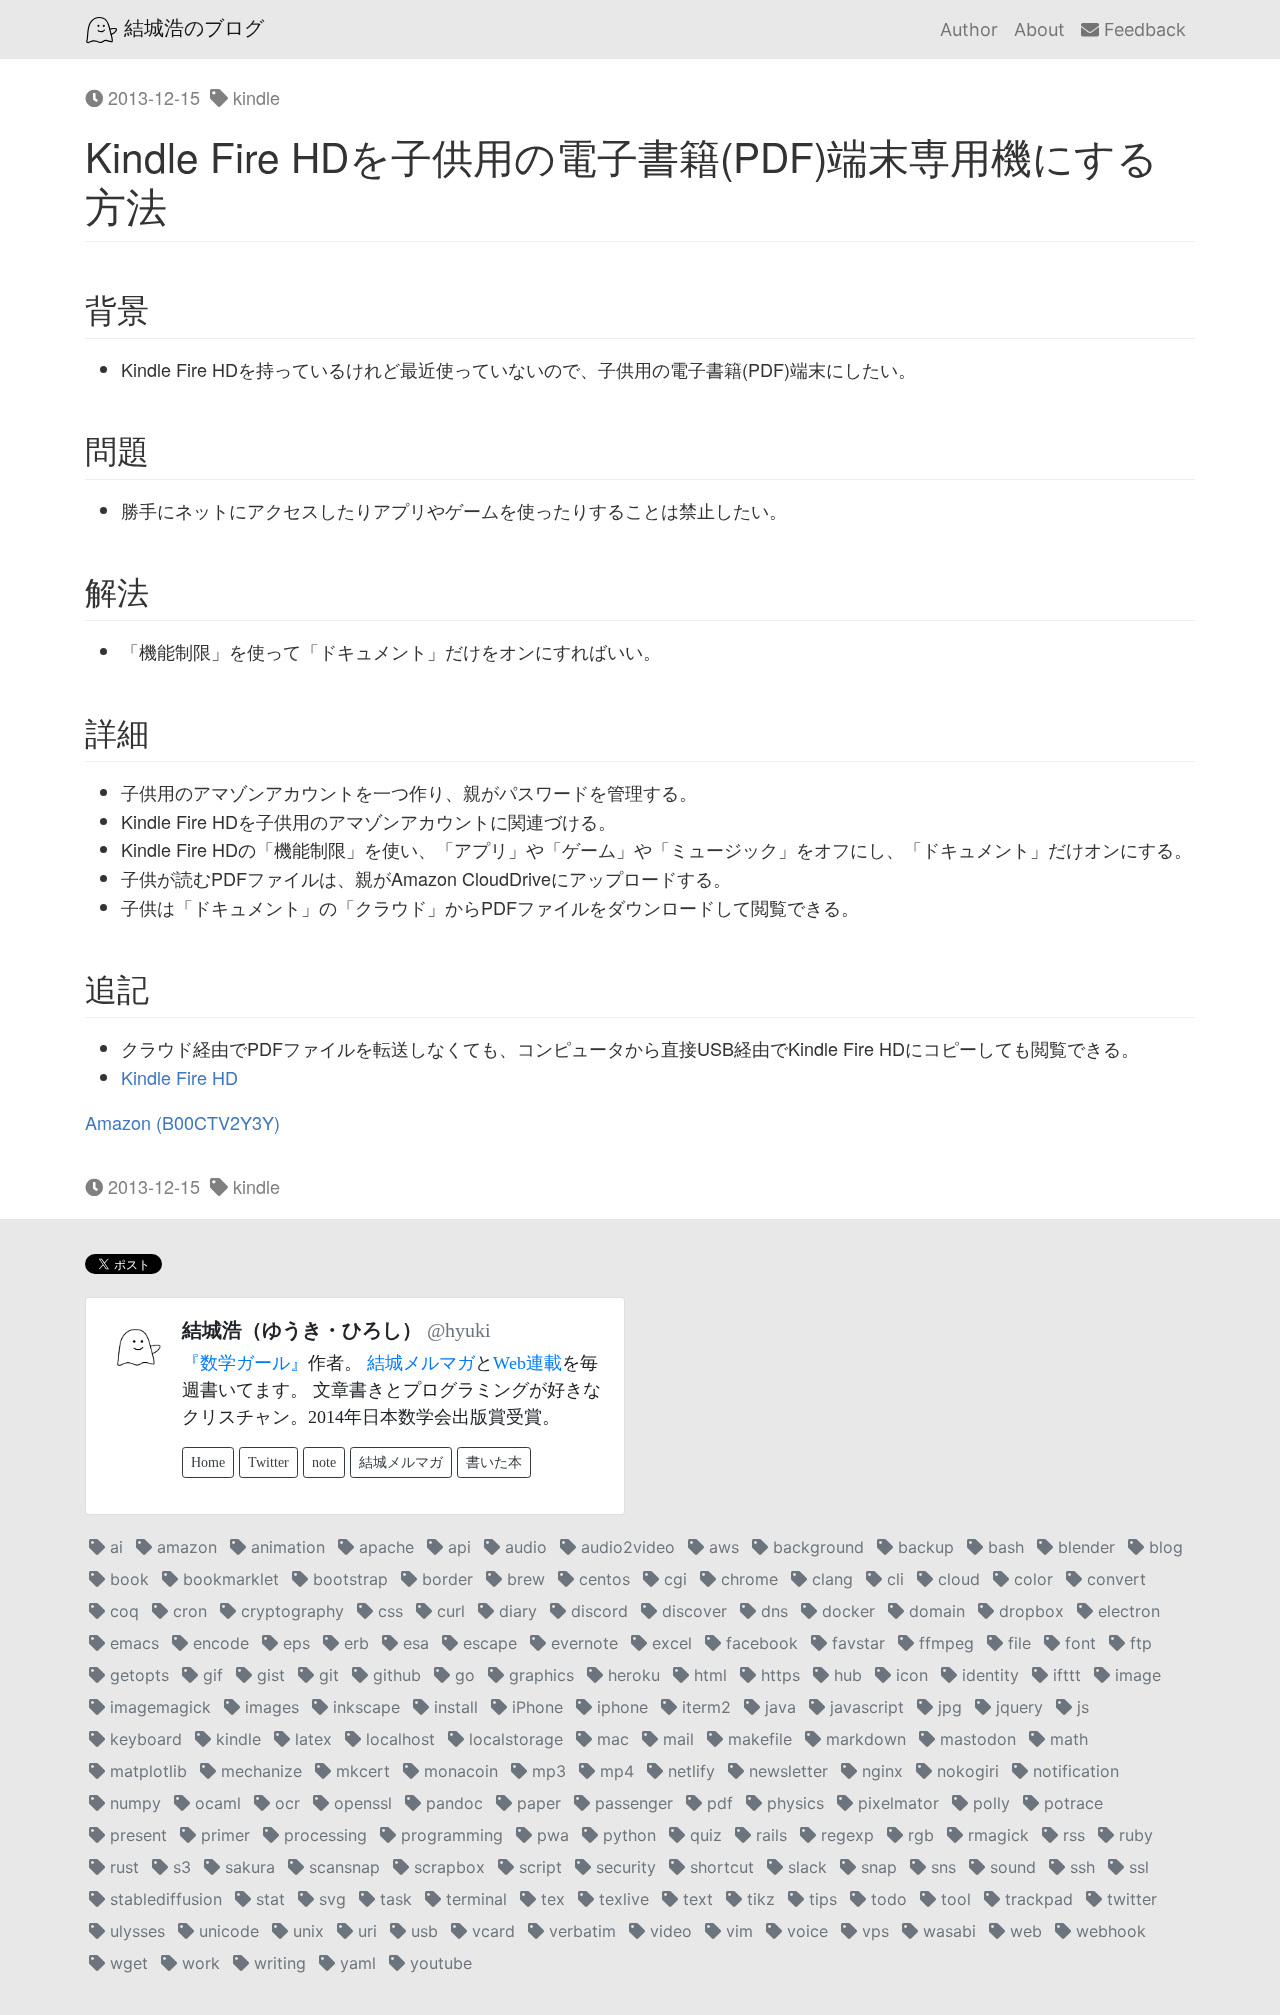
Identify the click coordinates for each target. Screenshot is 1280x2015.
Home (208, 1462)
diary (515, 1611)
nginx (880, 1771)
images (269, 1707)
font (1078, 1643)
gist (268, 1675)
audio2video (625, 1547)
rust (122, 1867)
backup (923, 1547)
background (816, 1547)
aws (721, 1547)
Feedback (1142, 29)
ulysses (135, 1931)
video (668, 1931)
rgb (918, 1835)
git (326, 1675)
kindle (254, 97)
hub (845, 1675)
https (778, 1675)
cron (187, 1611)
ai (114, 1547)
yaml (355, 1963)
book (127, 1579)
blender (1084, 1547)
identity (988, 1675)
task (393, 1899)
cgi (673, 1579)
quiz (703, 1835)
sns (941, 1867)
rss (1071, 1835)
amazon (184, 1547)
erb (354, 1643)
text (695, 1899)
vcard (491, 1931)
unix (306, 1931)
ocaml (215, 1803)
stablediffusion (163, 1899)
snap (876, 1867)
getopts (137, 1675)
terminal (474, 1899)
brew (523, 1579)
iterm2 (704, 1707)
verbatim (580, 1931)
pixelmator (896, 1803)
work (198, 1963)
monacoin (458, 1771)
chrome (747, 1579)
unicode (226, 1931)
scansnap (342, 1867)
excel (669, 1643)
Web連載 (527, 1363)
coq (122, 1611)
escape (487, 1643)
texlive (621, 1899)
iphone (620, 1707)
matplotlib (146, 1771)
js (1080, 1707)
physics (793, 1803)
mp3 (546, 1771)
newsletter (786, 1771)
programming (449, 1835)
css (388, 1611)
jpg (947, 1707)
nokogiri (965, 1771)
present (136, 1835)
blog (1163, 1547)
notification (1073, 1771)
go (462, 1675)
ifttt (1064, 1675)
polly (989, 1803)
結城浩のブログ (191, 28)
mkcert (360, 1771)
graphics (539, 1675)
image (1135, 1675)
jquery (1017, 1707)
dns (772, 1611)
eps (294, 1643)
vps (873, 1931)
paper (536, 1803)
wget (126, 1963)
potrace (1071, 1803)
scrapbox (447, 1867)
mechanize (259, 1771)
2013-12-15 (151, 97)
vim (737, 1931)
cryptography (290, 1611)
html (708, 1675)
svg (330, 1899)
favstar (856, 1643)
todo (886, 1899)
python (627, 1835)
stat (268, 1899)
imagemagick (158, 1707)
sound (1010, 1867)
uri (365, 1931)
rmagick (996, 1835)
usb (422, 1931)
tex (550, 1899)
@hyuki (459, 1330)
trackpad (1036, 1899)
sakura (247, 1867)
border (445, 1579)
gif (210, 1675)
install (453, 1707)
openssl (360, 1803)
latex (311, 1739)
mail (676, 1739)
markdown (863, 1739)
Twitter (268, 1462)
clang (830, 1579)
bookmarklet (228, 1579)
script (538, 1867)
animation (285, 1547)
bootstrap (348, 1579)
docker (846, 1611)
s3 (179, 1867)
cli (893, 1579)
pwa (550, 1835)
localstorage (513, 1739)
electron (1126, 1611)
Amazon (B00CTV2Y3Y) (182, 1122)
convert (1114, 1579)
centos (602, 1579)
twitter (1129, 1899)
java (778, 1707)
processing (323, 1835)
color (1031, 1579)
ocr (285, 1803)
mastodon (975, 1739)
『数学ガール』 (245, 1363)
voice (805, 1931)
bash (1003, 1547)
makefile (757, 1739)
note (324, 1462)
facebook (759, 1643)
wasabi (947, 1931)
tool (953, 1899)
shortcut (719, 1867)
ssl (1136, 1867)
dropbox (1029, 1611)
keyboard (143, 1739)
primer (223, 1835)
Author (969, 29)
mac (610, 1739)
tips (820, 1899)
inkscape (364, 1707)
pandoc (452, 1803)
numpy (133, 1803)
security (623, 1867)
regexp (845, 1835)
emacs (132, 1643)
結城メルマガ (421, 1363)
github (394, 1675)
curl (448, 1611)
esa (413, 1643)
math (1066, 1739)
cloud (956, 1579)
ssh (1080, 1867)
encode (218, 1643)
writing (277, 1963)
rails (769, 1835)
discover (692, 1611)
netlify (689, 1771)
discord (597, 1611)
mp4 (614, 1771)
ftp (1138, 1643)
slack (805, 1867)
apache (384, 1547)
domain (934, 1611)
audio (523, 1547)
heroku (631, 1675)
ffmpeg (944, 1643)
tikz (758, 1899)
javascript (864, 1707)
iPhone (535, 1707)
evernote (582, 1643)
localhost (398, 1739)
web (1023, 1931)
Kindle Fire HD (179, 1077)
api (457, 1547)
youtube (438, 1963)
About (1039, 29)
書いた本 (494, 1462)
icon (909, 1675)
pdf (717, 1803)
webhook (1108, 1931)
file (1017, 1643)
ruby (1133, 1835)
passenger (631, 1803)
